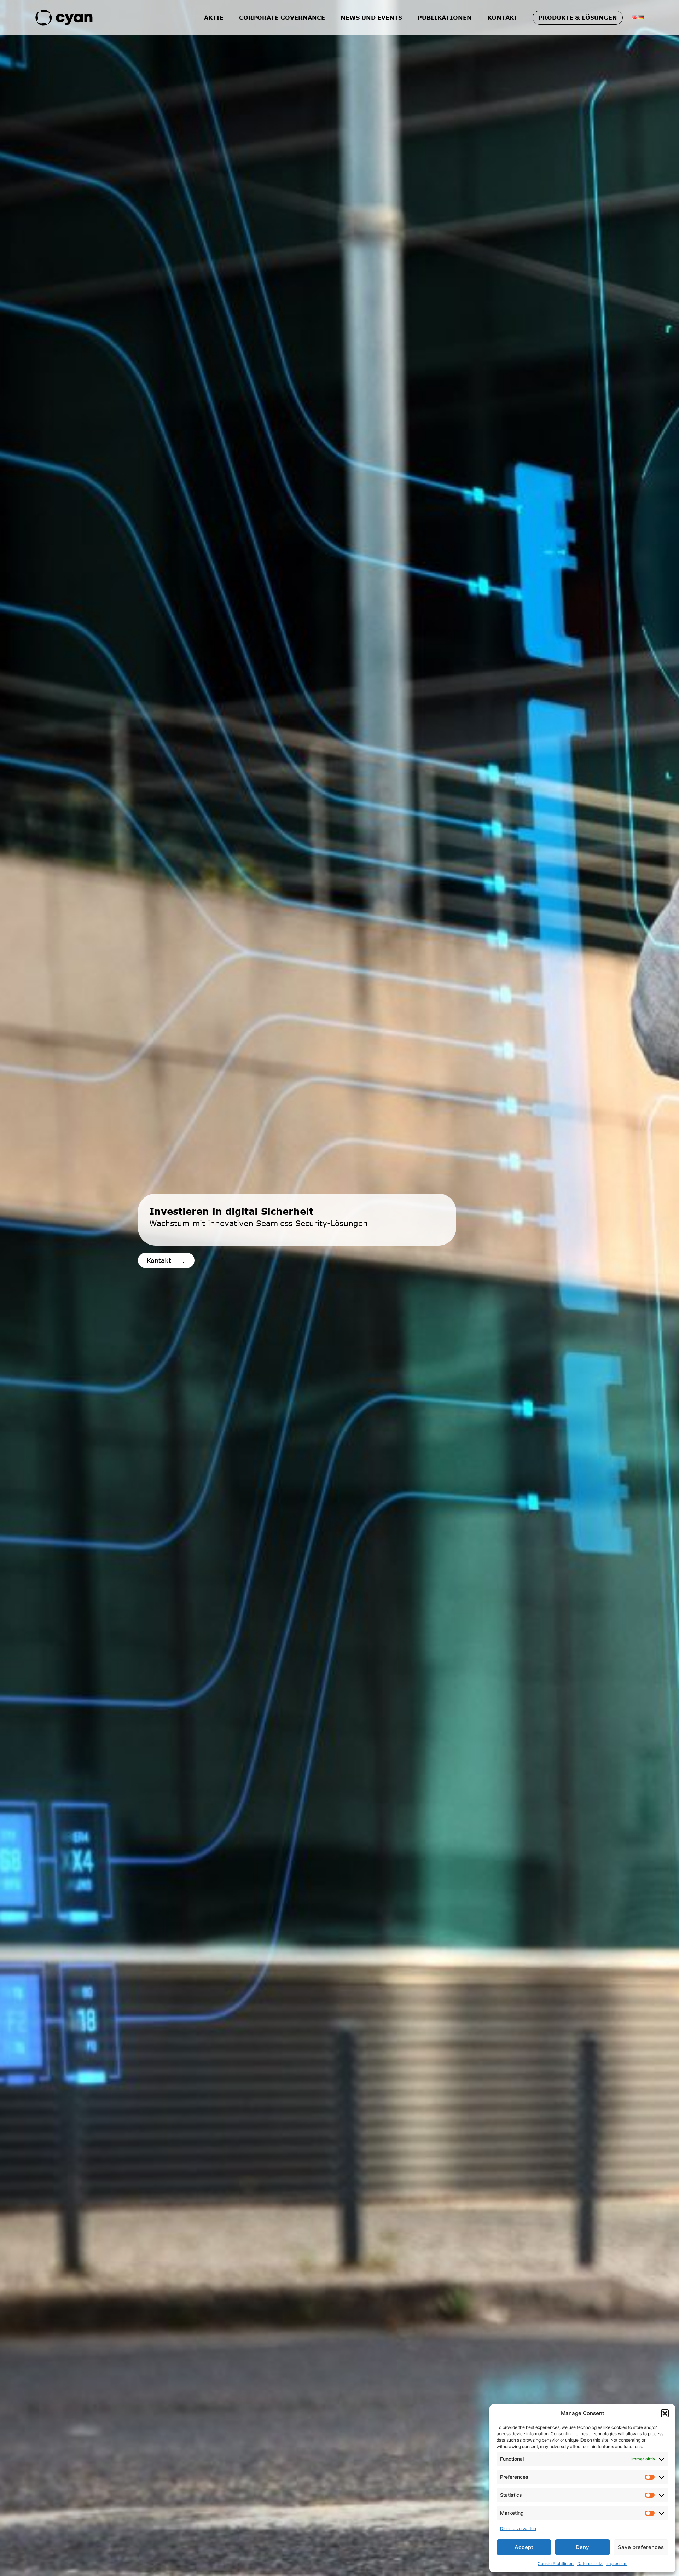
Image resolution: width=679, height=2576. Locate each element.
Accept (524, 2547)
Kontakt (503, 18)
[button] (665, 2413)
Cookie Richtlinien (556, 2563)
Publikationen (445, 18)
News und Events (371, 18)
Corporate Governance (282, 18)
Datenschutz (590, 2563)
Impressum (617, 2563)
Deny (582, 2547)
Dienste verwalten (518, 2528)
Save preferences (641, 2547)
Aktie (214, 18)
